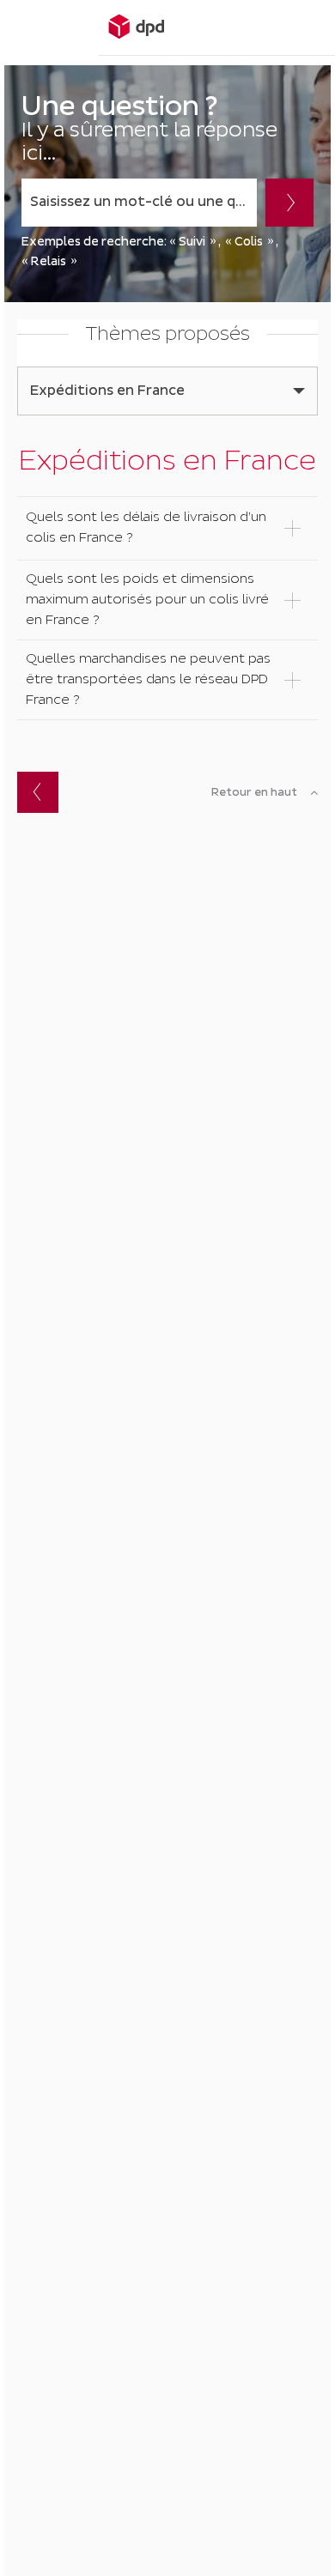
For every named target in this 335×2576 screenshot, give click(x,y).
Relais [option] (49, 261)
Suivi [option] (192, 242)
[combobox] (139, 203)
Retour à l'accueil (38, 792)
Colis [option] (249, 242)
